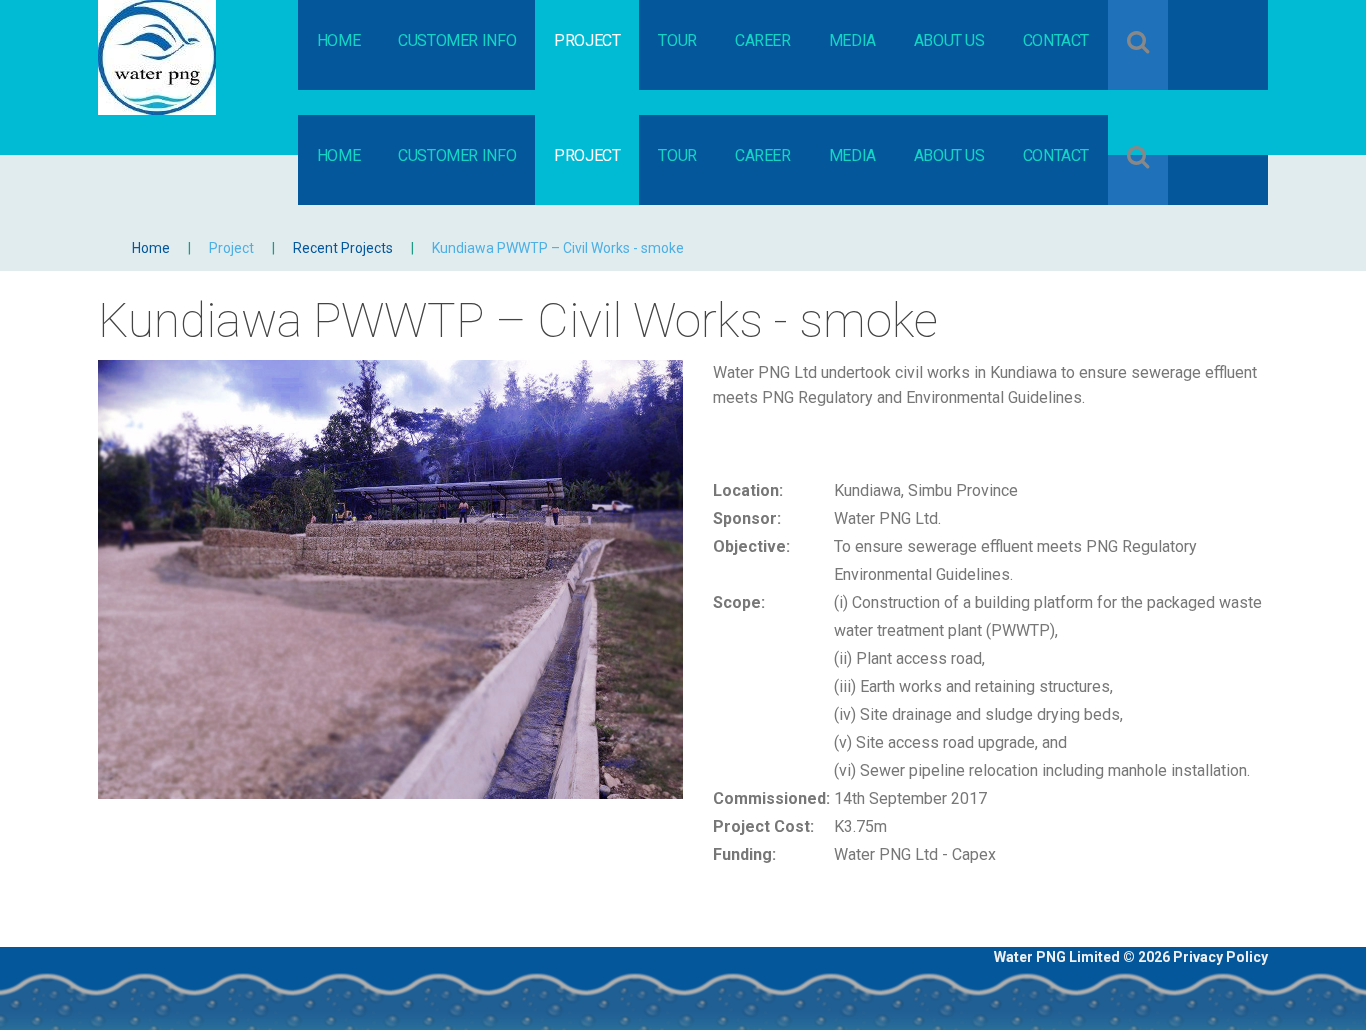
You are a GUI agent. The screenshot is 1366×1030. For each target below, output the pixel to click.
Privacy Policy (1220, 957)
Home (151, 248)
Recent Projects (343, 248)
